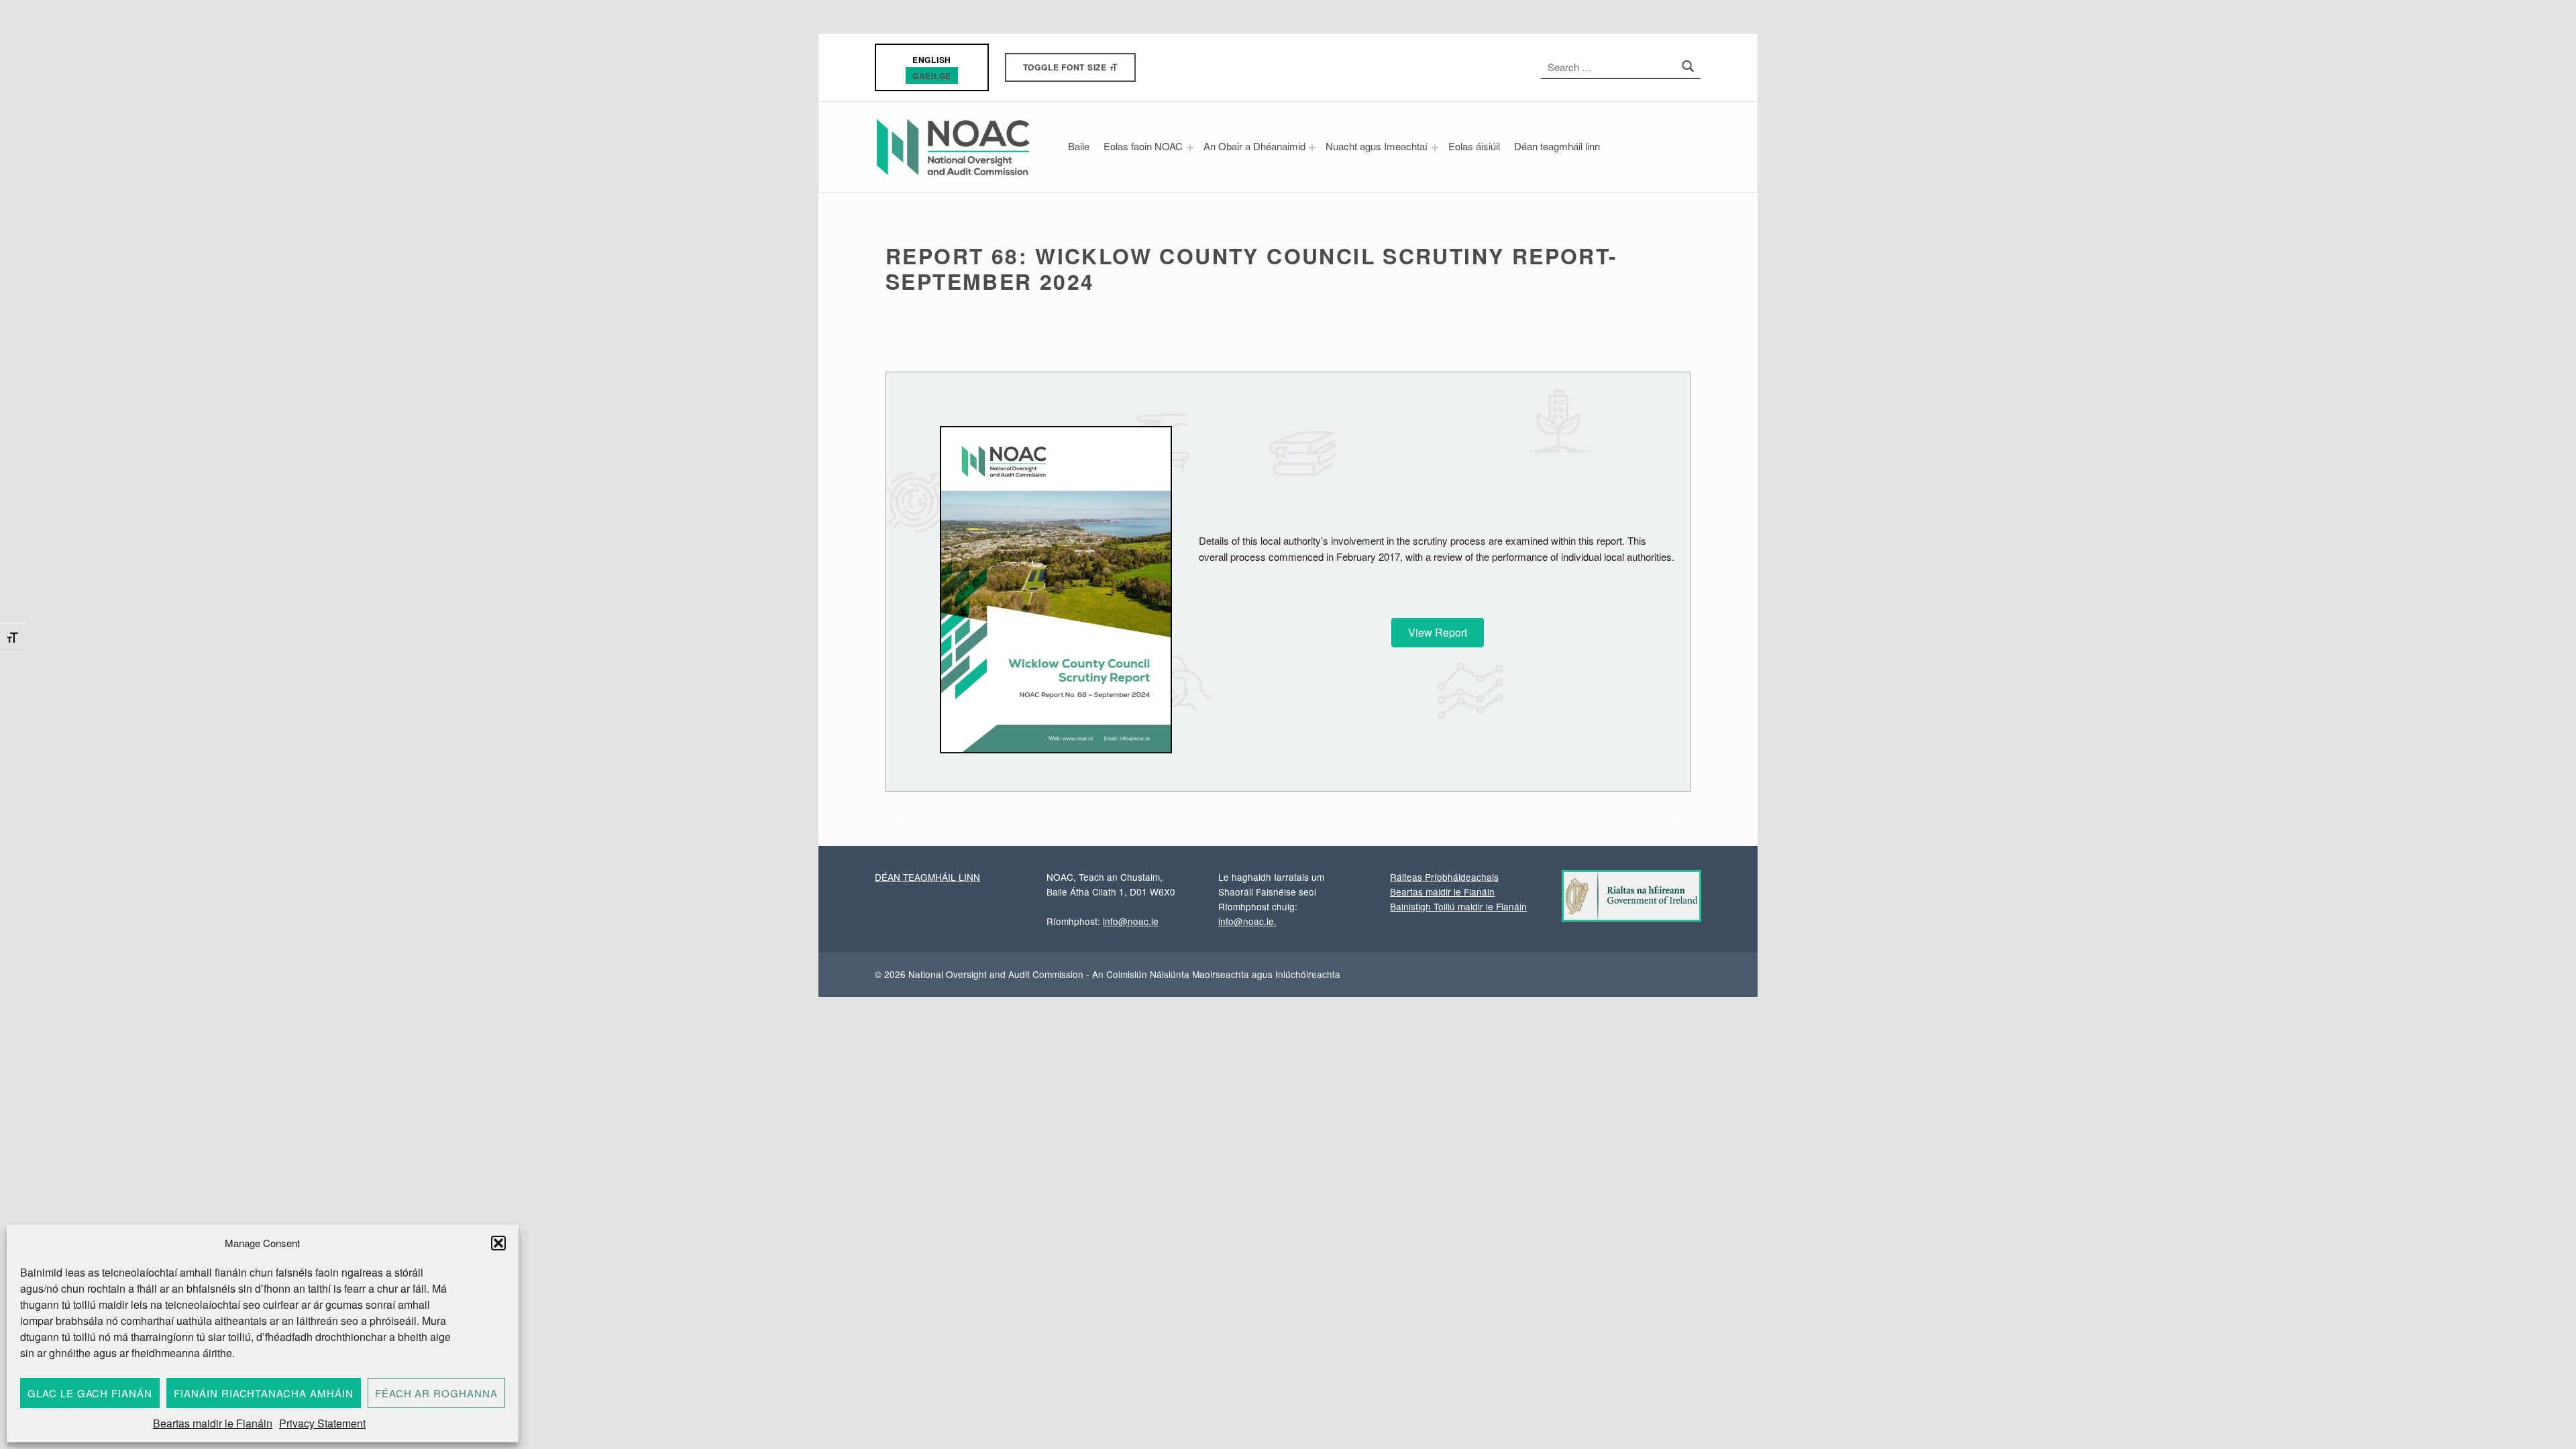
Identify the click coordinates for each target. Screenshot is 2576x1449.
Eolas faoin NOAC (1143, 146)
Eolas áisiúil (1474, 146)
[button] (498, 1243)
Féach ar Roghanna (436, 1393)
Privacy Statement (322, 1423)
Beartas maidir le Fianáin (213, 1423)
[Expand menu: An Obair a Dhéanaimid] (1312, 148)
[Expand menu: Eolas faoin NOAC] (1190, 148)
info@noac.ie (1131, 921)
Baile (1079, 146)
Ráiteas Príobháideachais (1444, 877)
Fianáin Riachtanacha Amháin (264, 1393)
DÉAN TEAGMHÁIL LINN (927, 877)
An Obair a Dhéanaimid (1254, 146)
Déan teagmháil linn (1557, 146)
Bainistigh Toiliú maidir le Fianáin (1458, 906)
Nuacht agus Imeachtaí (1377, 146)
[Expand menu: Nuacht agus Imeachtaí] (1435, 148)
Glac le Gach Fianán (90, 1393)
